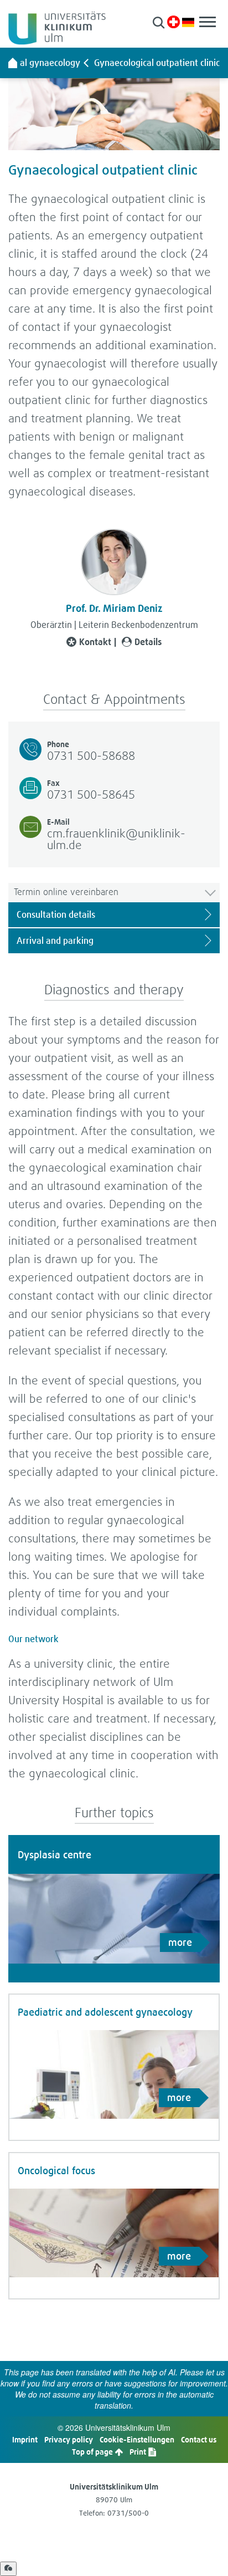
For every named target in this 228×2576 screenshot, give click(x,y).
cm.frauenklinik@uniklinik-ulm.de (116, 839)
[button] (159, 22)
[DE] (188, 21)
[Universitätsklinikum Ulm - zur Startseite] (13, 63)
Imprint (25, 2439)
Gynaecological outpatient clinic (157, 63)
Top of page (93, 2452)
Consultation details (56, 914)
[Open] (8, 2569)
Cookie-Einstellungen (137, 2439)
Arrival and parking (55, 941)
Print (139, 2452)
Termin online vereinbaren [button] (66, 891)
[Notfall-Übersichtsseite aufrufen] (173, 22)
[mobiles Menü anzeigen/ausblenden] (208, 22)
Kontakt (95, 642)
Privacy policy (69, 2439)
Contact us (199, 2439)
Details (148, 642)
